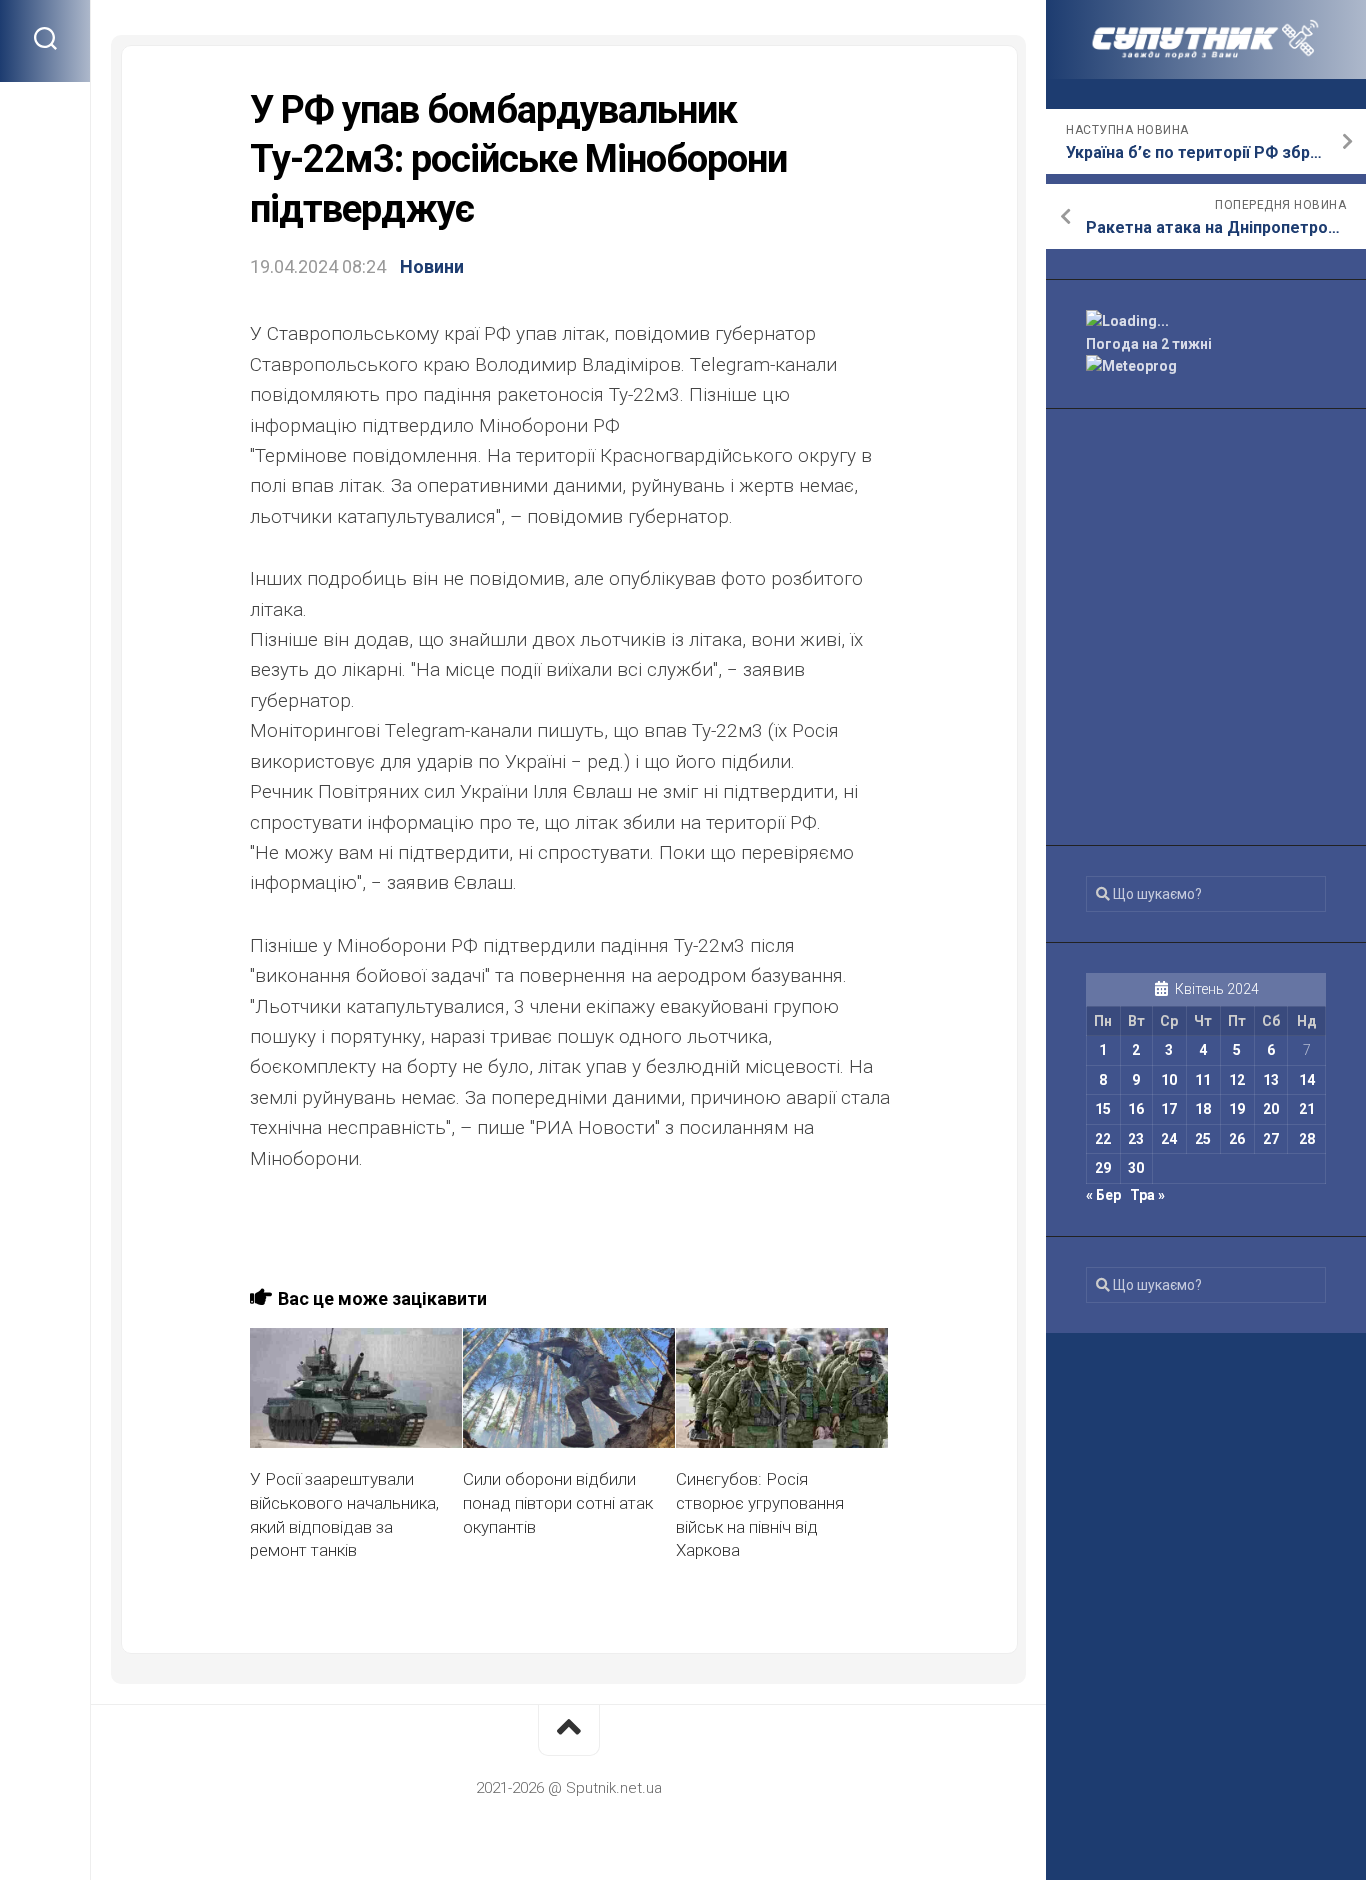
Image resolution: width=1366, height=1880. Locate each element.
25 (1203, 1139)
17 (1169, 1109)
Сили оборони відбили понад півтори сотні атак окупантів (558, 1503)
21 (1307, 1109)
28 (1307, 1139)
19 (1237, 1109)
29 (1103, 1168)
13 (1271, 1080)
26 (1237, 1139)
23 (1136, 1139)
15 (1103, 1109)
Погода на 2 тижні (1149, 344)
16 (1136, 1109)
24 (1169, 1139)
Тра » (1147, 1195)
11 (1203, 1080)
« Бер (1103, 1195)
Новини (432, 266)
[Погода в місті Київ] (1206, 321)
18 (1203, 1109)
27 (1271, 1139)
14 (1307, 1080)
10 (1169, 1080)
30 (1136, 1168)
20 (1271, 1109)
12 (1237, 1080)
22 (1103, 1139)
